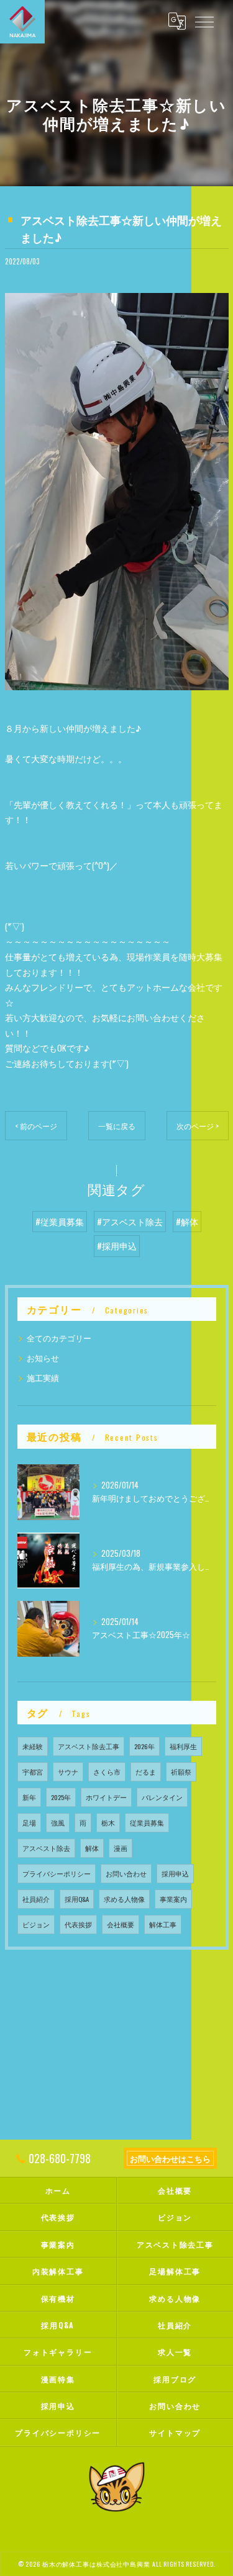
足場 (29, 1822)
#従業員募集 (60, 1222)
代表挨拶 (78, 1924)
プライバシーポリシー (57, 1873)
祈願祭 (181, 1772)
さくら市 (107, 1772)
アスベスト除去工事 (89, 1746)
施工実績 (43, 1378)
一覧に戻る (117, 1126)
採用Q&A (77, 1899)
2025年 (61, 1797)
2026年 (144, 1746)
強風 (58, 1822)
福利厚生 (183, 1746)
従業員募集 (147, 1822)
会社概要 (121, 1924)
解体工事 (163, 1924)
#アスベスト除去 (130, 1222)
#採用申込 (117, 1246)
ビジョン (36, 1924)
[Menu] (204, 21)
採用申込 (175, 1873)
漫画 (121, 1848)
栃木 (108, 1822)
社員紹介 (36, 1899)
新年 (29, 1797)
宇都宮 (33, 1772)
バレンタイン (162, 1797)
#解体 (187, 1222)
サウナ (68, 1772)
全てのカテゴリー (59, 1338)
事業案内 (173, 1899)
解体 (92, 1848)
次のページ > (198, 1126)
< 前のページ (36, 1126)
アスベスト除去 (46, 1848)
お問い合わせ (126, 1873)
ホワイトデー (106, 1797)
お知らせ (43, 1358)
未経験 (33, 1746)
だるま (146, 1772)
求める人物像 (124, 1899)
